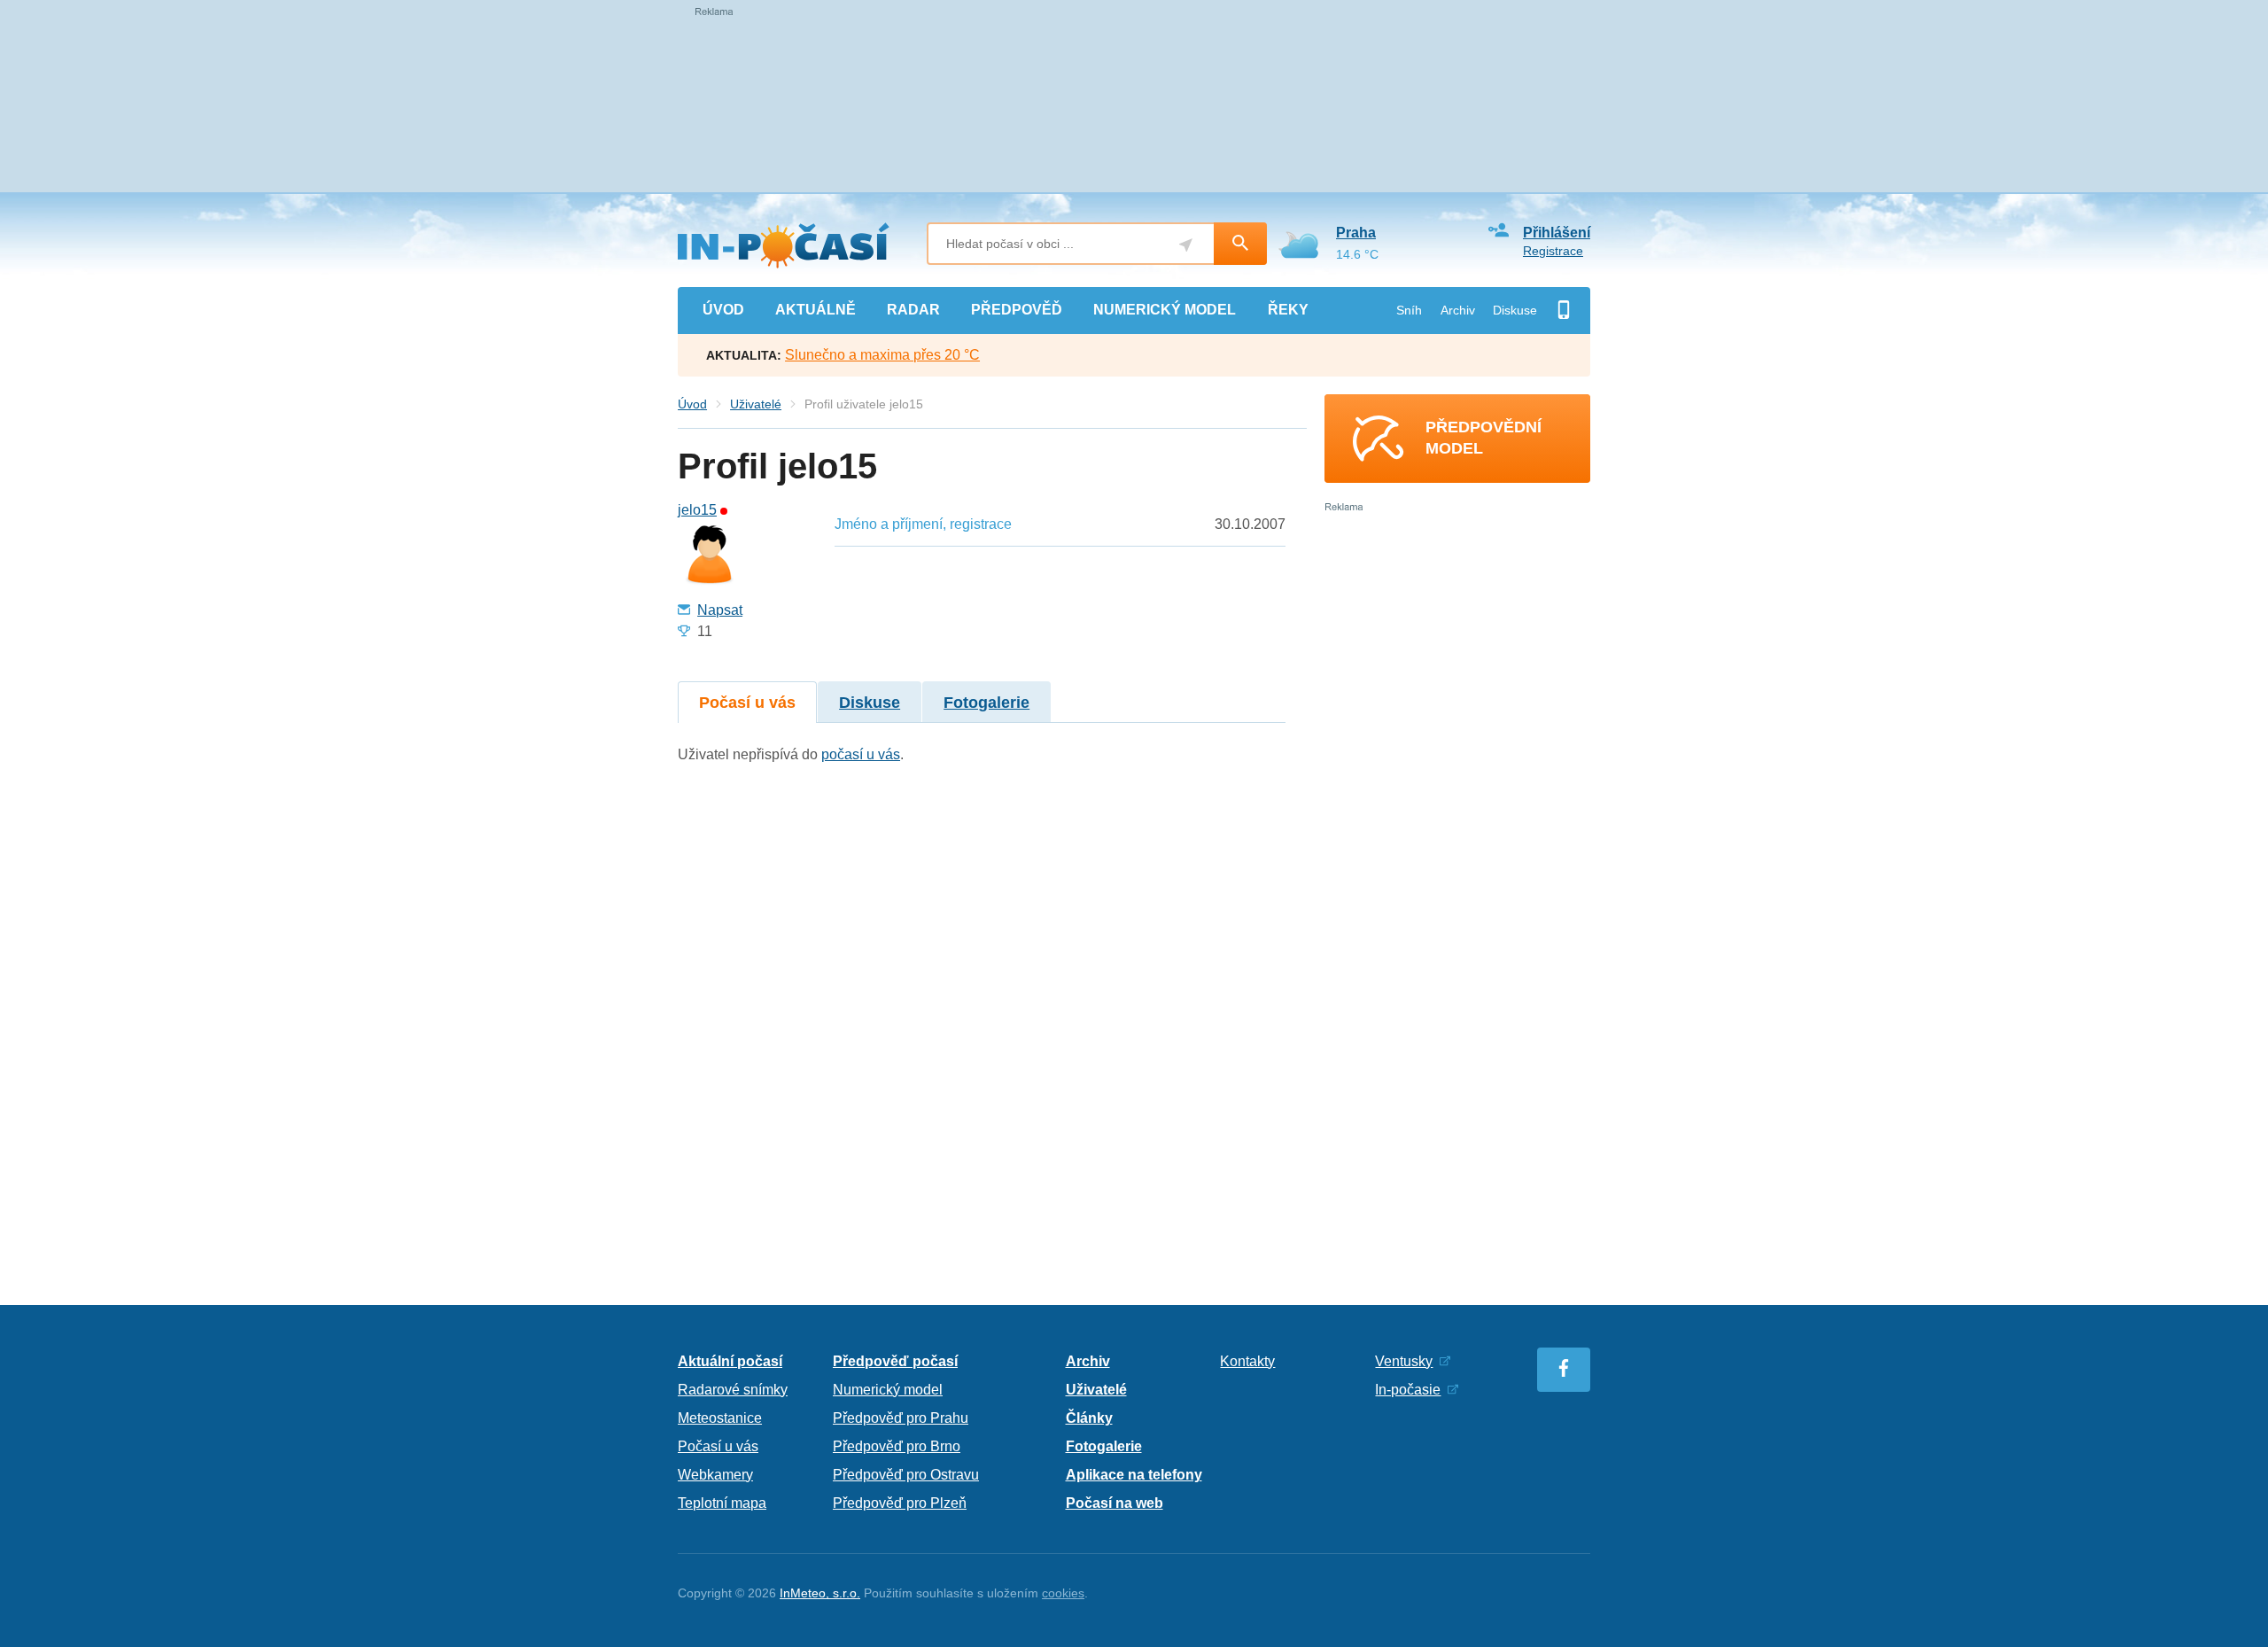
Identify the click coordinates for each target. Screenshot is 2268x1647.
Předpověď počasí (895, 1361)
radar (913, 310)
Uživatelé (756, 404)
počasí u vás (861, 754)
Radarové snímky (733, 1390)
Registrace (1553, 251)
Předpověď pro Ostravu (906, 1475)
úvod (723, 310)
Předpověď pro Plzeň (900, 1503)
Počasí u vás (747, 703)
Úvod (692, 404)
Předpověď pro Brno (897, 1446)
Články (1089, 1418)
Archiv (1458, 310)
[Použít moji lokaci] (1186, 245)
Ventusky (1404, 1361)
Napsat (720, 610)
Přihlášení (1557, 233)
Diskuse (1515, 310)
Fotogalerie (986, 703)
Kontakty (1247, 1361)
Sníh (1409, 310)
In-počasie (1408, 1390)
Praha (1356, 233)
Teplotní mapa (722, 1503)
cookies (1063, 1593)
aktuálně (816, 310)
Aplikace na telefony (1134, 1475)
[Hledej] (1240, 244)
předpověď (1017, 310)
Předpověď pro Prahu (901, 1418)
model (1165, 310)
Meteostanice (720, 1418)
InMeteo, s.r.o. (820, 1593)
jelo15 (697, 510)
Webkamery (715, 1475)
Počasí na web (1115, 1503)
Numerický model (888, 1390)
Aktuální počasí (730, 1361)
